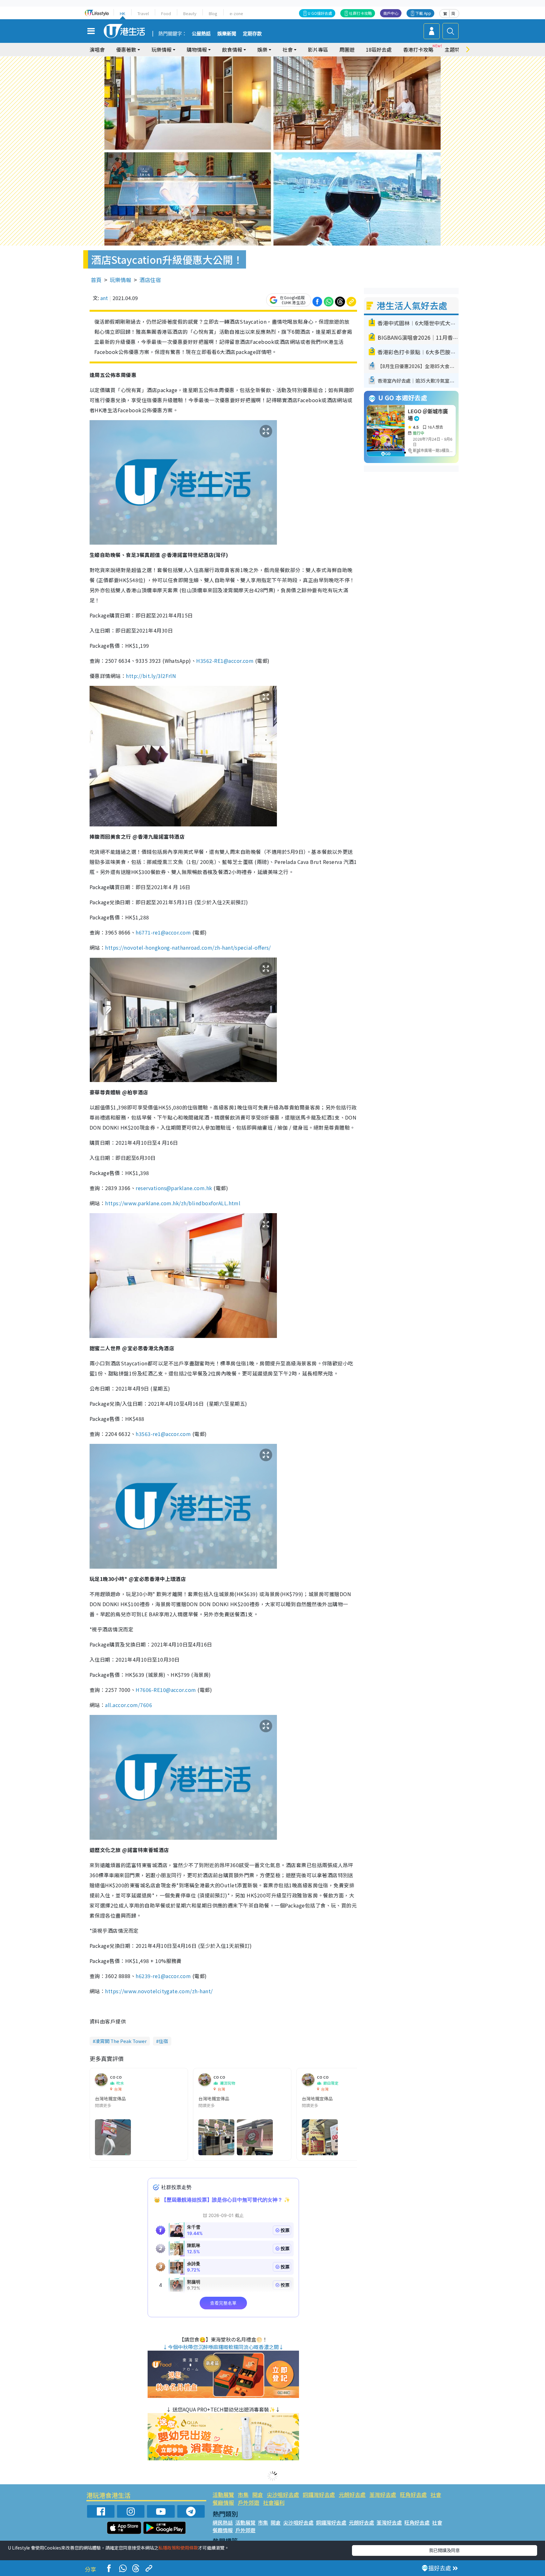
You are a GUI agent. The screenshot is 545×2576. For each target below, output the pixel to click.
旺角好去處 (413, 2495)
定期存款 (252, 34)
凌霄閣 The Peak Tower (121, 2041)
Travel (143, 13)
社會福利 (274, 2502)
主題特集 (455, 49)
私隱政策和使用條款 (178, 2548)
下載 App (423, 13)
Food (166, 13)
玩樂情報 (120, 280)
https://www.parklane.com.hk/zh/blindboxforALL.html (173, 1203)
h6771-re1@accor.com (163, 932)
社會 (436, 2495)
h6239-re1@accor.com (163, 1976)
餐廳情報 (223, 2502)
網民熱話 (223, 2522)
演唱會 (97, 49)
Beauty (190, 13)
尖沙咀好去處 (283, 2495)
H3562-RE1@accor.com (225, 661)
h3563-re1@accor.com (163, 1434)
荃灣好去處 (383, 2495)
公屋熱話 (201, 34)
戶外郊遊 (249, 2502)
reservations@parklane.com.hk (174, 1188)
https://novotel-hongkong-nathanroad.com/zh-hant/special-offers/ (188, 947)
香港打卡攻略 (418, 49)
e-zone (236, 13)
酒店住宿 (150, 280)
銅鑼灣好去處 (319, 2495)
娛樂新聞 (227, 34)
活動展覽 (223, 2495)
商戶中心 (391, 13)
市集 (243, 2495)
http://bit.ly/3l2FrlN (151, 676)
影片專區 (318, 49)
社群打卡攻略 (360, 13)
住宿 (163, 2041)
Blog (213, 13)
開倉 (258, 2495)
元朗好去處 (352, 2495)
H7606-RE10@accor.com (166, 1690)
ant (104, 298)
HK (123, 13)
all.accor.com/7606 (129, 1705)
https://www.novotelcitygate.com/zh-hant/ (159, 1991)
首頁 (96, 280)
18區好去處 (379, 49)
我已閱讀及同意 (444, 2550)
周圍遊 (347, 49)
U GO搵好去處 (320, 13)
